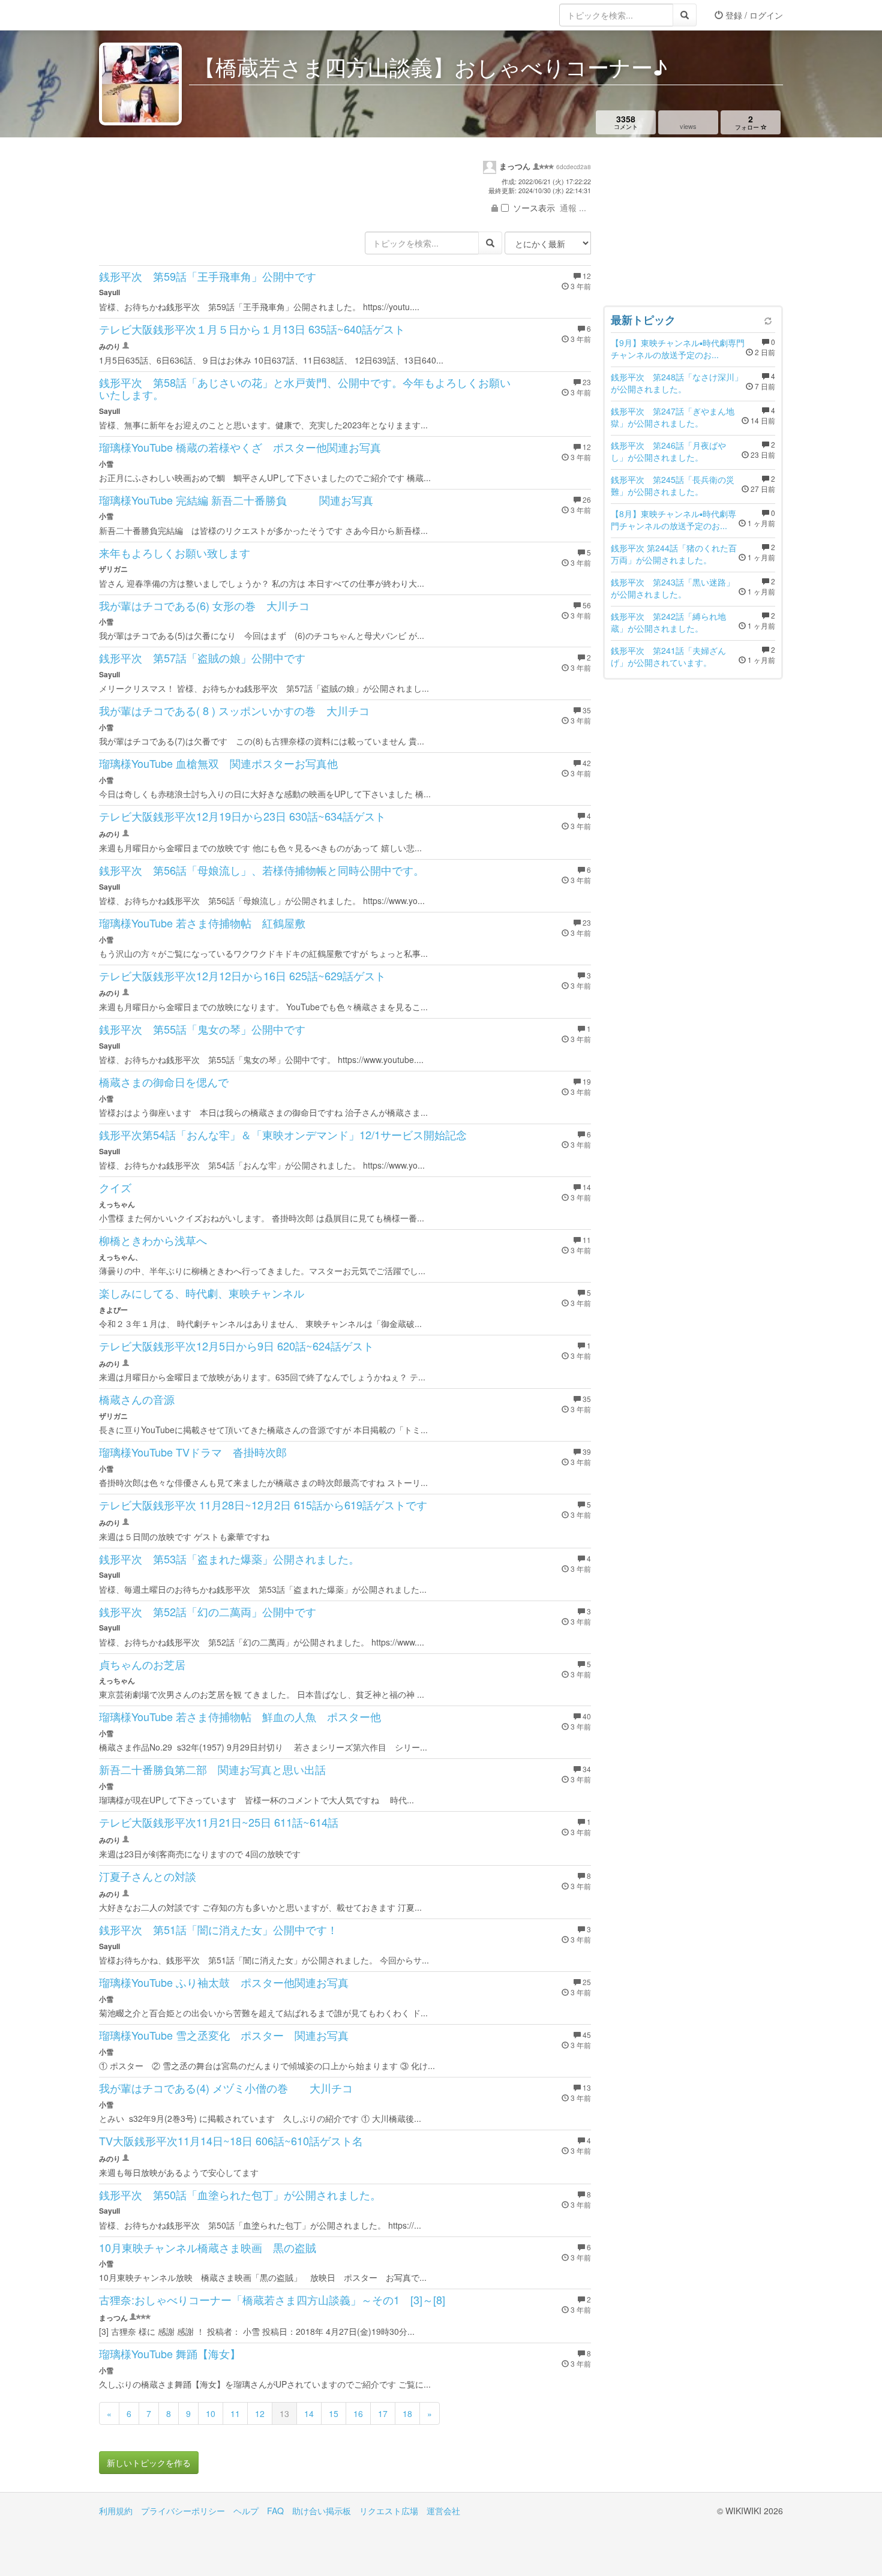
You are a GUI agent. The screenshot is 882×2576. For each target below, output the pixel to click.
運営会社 (443, 2511)
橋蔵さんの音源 (137, 1399)
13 (284, 2413)
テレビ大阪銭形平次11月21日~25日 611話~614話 (219, 1822)
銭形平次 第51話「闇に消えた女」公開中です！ (218, 1929)
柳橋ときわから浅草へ (153, 1240)
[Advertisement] (693, 224)
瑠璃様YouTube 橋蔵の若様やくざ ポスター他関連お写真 (240, 447)
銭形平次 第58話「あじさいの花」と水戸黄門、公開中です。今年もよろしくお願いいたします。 (305, 388)
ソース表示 (534, 208)
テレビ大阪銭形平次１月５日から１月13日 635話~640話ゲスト (252, 329)
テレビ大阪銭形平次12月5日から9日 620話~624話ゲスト (236, 1346)
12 (260, 2413)
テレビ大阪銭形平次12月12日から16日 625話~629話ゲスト (242, 975)
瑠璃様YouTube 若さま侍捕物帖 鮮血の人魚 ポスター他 (240, 1716)
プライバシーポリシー (183, 2511)
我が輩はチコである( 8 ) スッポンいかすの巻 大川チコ (234, 710)
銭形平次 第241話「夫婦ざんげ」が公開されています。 (668, 656)
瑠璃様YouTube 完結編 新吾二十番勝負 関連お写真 (236, 500)
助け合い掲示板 (322, 2511)
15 (334, 2413)
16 (358, 2413)
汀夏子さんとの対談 (148, 1876)
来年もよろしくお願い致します (175, 553)
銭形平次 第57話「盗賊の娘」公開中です (202, 657)
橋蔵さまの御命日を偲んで (164, 1082)
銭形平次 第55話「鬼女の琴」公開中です (202, 1029)
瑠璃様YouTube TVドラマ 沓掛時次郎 (193, 1452)
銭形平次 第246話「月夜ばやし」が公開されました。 (668, 451)
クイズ (115, 1187)
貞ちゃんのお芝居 (142, 1664)
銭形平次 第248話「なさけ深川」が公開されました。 (677, 383)
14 (309, 2413)
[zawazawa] (147, 15)
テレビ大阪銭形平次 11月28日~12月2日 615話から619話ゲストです (263, 1505)
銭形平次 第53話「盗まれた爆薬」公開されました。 (229, 1559)
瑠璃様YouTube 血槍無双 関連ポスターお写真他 (218, 763)
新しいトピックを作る (149, 2463)
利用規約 (116, 2511)
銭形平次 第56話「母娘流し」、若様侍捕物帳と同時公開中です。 (262, 870)
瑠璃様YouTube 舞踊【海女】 (170, 2353)
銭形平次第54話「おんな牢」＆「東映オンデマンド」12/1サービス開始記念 (283, 1134)
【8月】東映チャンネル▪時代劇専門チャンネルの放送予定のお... (673, 520)
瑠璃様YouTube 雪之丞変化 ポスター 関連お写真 (224, 2035)
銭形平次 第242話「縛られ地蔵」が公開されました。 (668, 622)
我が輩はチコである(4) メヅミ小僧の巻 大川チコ (226, 2088)
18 (407, 2413)
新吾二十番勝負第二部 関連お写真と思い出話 (212, 1769)
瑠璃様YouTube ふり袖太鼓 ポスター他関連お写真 (224, 1982)
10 (211, 2413)
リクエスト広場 (389, 2511)
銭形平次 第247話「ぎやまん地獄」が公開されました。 (673, 417)
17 (383, 2413)
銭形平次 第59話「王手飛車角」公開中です (208, 276)
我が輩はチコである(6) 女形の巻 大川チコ (204, 605)
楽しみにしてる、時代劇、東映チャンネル (202, 1293)
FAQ (275, 2511)
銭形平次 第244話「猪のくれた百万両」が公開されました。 (674, 554)
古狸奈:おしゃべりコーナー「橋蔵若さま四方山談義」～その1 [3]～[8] (272, 2299)
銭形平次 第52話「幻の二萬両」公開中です (208, 1611)
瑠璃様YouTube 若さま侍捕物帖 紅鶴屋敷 (202, 923)
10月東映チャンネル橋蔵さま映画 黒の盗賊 (208, 2247)
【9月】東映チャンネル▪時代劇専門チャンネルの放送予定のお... (678, 349)
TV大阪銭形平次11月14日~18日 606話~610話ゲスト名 (231, 2140)
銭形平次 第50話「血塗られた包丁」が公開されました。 (240, 2194)
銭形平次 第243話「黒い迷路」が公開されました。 (673, 588)
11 (235, 2413)
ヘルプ (246, 2511)
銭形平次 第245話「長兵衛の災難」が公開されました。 (673, 485)
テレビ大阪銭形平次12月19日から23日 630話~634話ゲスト (242, 816)
